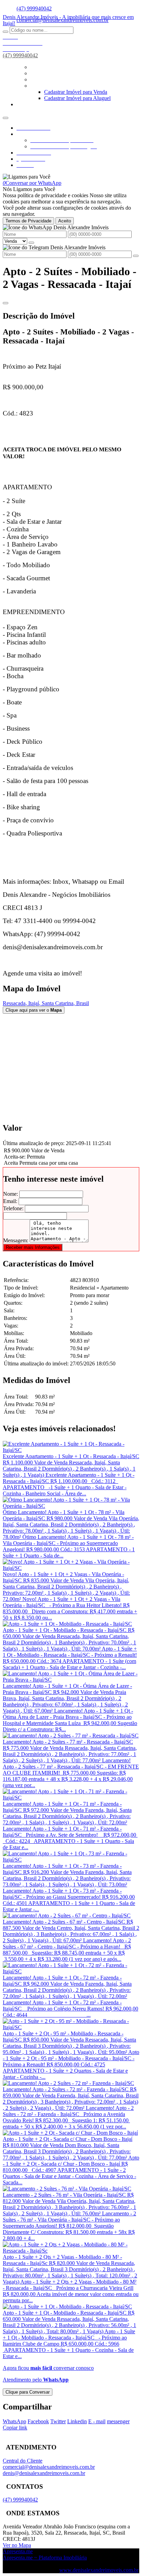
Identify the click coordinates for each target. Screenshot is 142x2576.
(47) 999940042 (34, 8)
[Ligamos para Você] (27, 177)
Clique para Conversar (28, 2392)
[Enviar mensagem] (31, 243)
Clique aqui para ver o (34, 1010)
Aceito (65, 221)
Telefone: (13, 1208)
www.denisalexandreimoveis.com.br (99, 2570)
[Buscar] (6, 32)
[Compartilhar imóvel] (6, 303)
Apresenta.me (18, 2551)
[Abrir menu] (6, 116)
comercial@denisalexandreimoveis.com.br (49, 2467)
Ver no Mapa (17, 2545)
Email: (10, 1201)
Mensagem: (16, 1240)
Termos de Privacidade (28, 221)
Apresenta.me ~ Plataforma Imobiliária (45, 2558)
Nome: (11, 1194)
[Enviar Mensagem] (136, 256)
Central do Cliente (23, 2461)
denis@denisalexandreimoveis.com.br (44, 2473)
